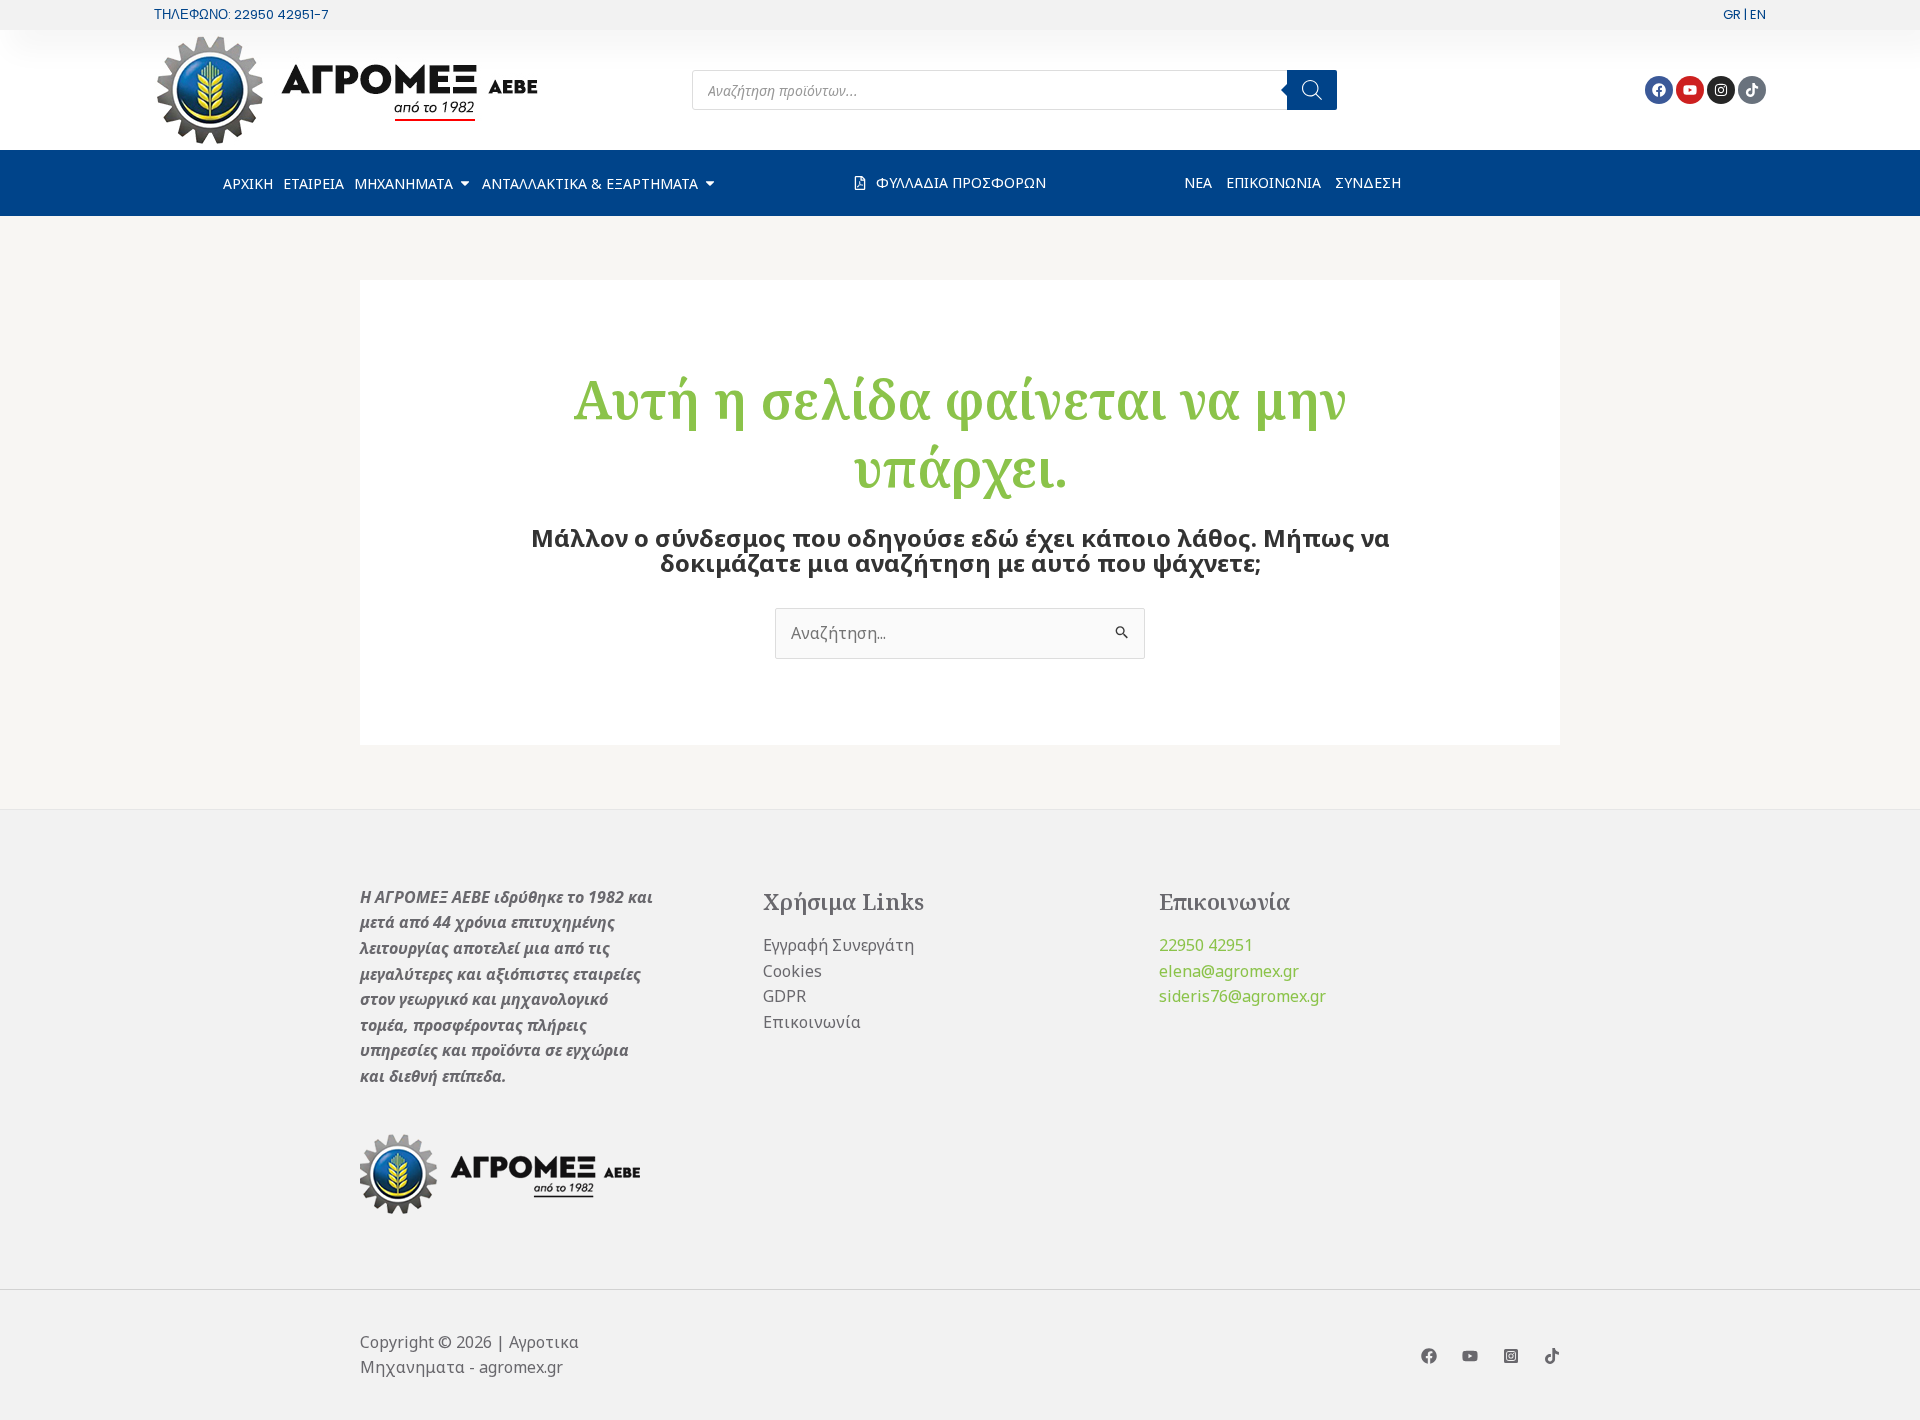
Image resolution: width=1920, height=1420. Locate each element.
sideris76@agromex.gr (1242, 996)
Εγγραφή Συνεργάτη (838, 945)
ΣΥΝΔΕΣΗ (1368, 182)
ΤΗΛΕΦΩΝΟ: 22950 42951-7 (241, 14)
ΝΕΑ (1198, 182)
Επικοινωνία (812, 1022)
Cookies (792, 971)
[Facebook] (1429, 1356)
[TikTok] (1552, 1356)
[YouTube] (1470, 1356)
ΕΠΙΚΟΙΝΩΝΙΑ (1273, 182)
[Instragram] (1511, 1356)
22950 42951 (1206, 945)
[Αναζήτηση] (1312, 90)
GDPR (784, 996)
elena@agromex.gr (1229, 971)
